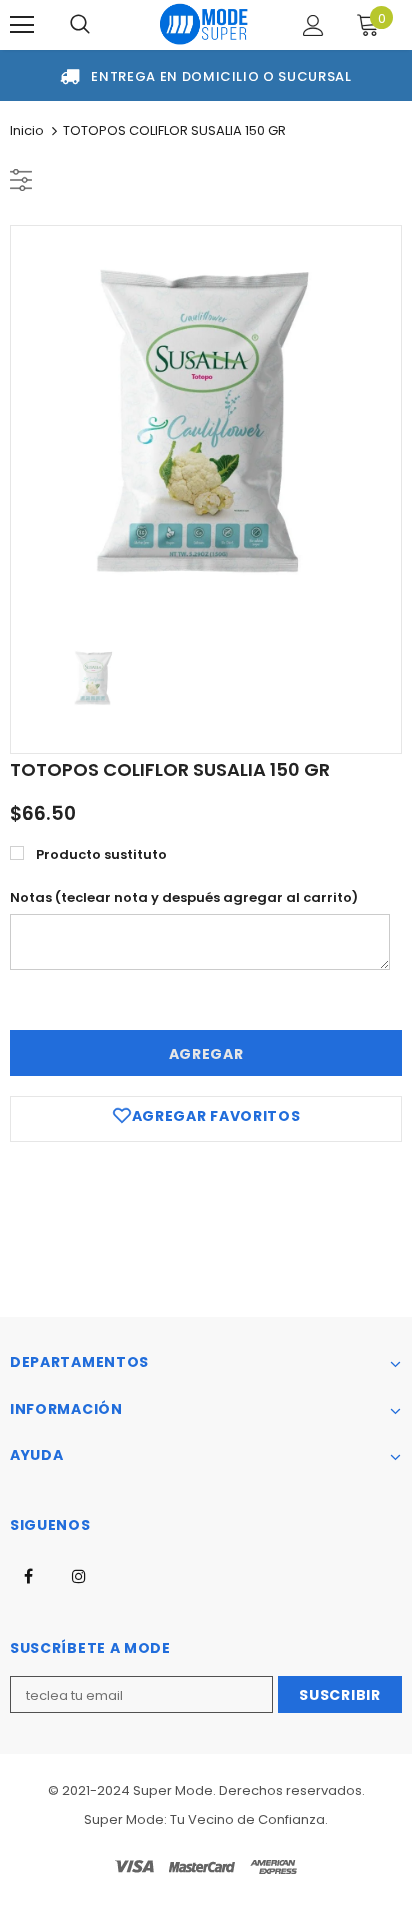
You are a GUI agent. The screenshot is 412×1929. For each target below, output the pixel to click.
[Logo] (204, 23)
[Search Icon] (80, 25)
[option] (206, 421)
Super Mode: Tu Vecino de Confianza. (206, 1819)
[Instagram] (79, 1575)
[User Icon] (313, 25)
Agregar (206, 1054)
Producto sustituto (101, 854)
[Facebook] (28, 1575)
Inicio (27, 130)
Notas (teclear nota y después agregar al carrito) (184, 897)
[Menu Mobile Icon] (22, 25)
